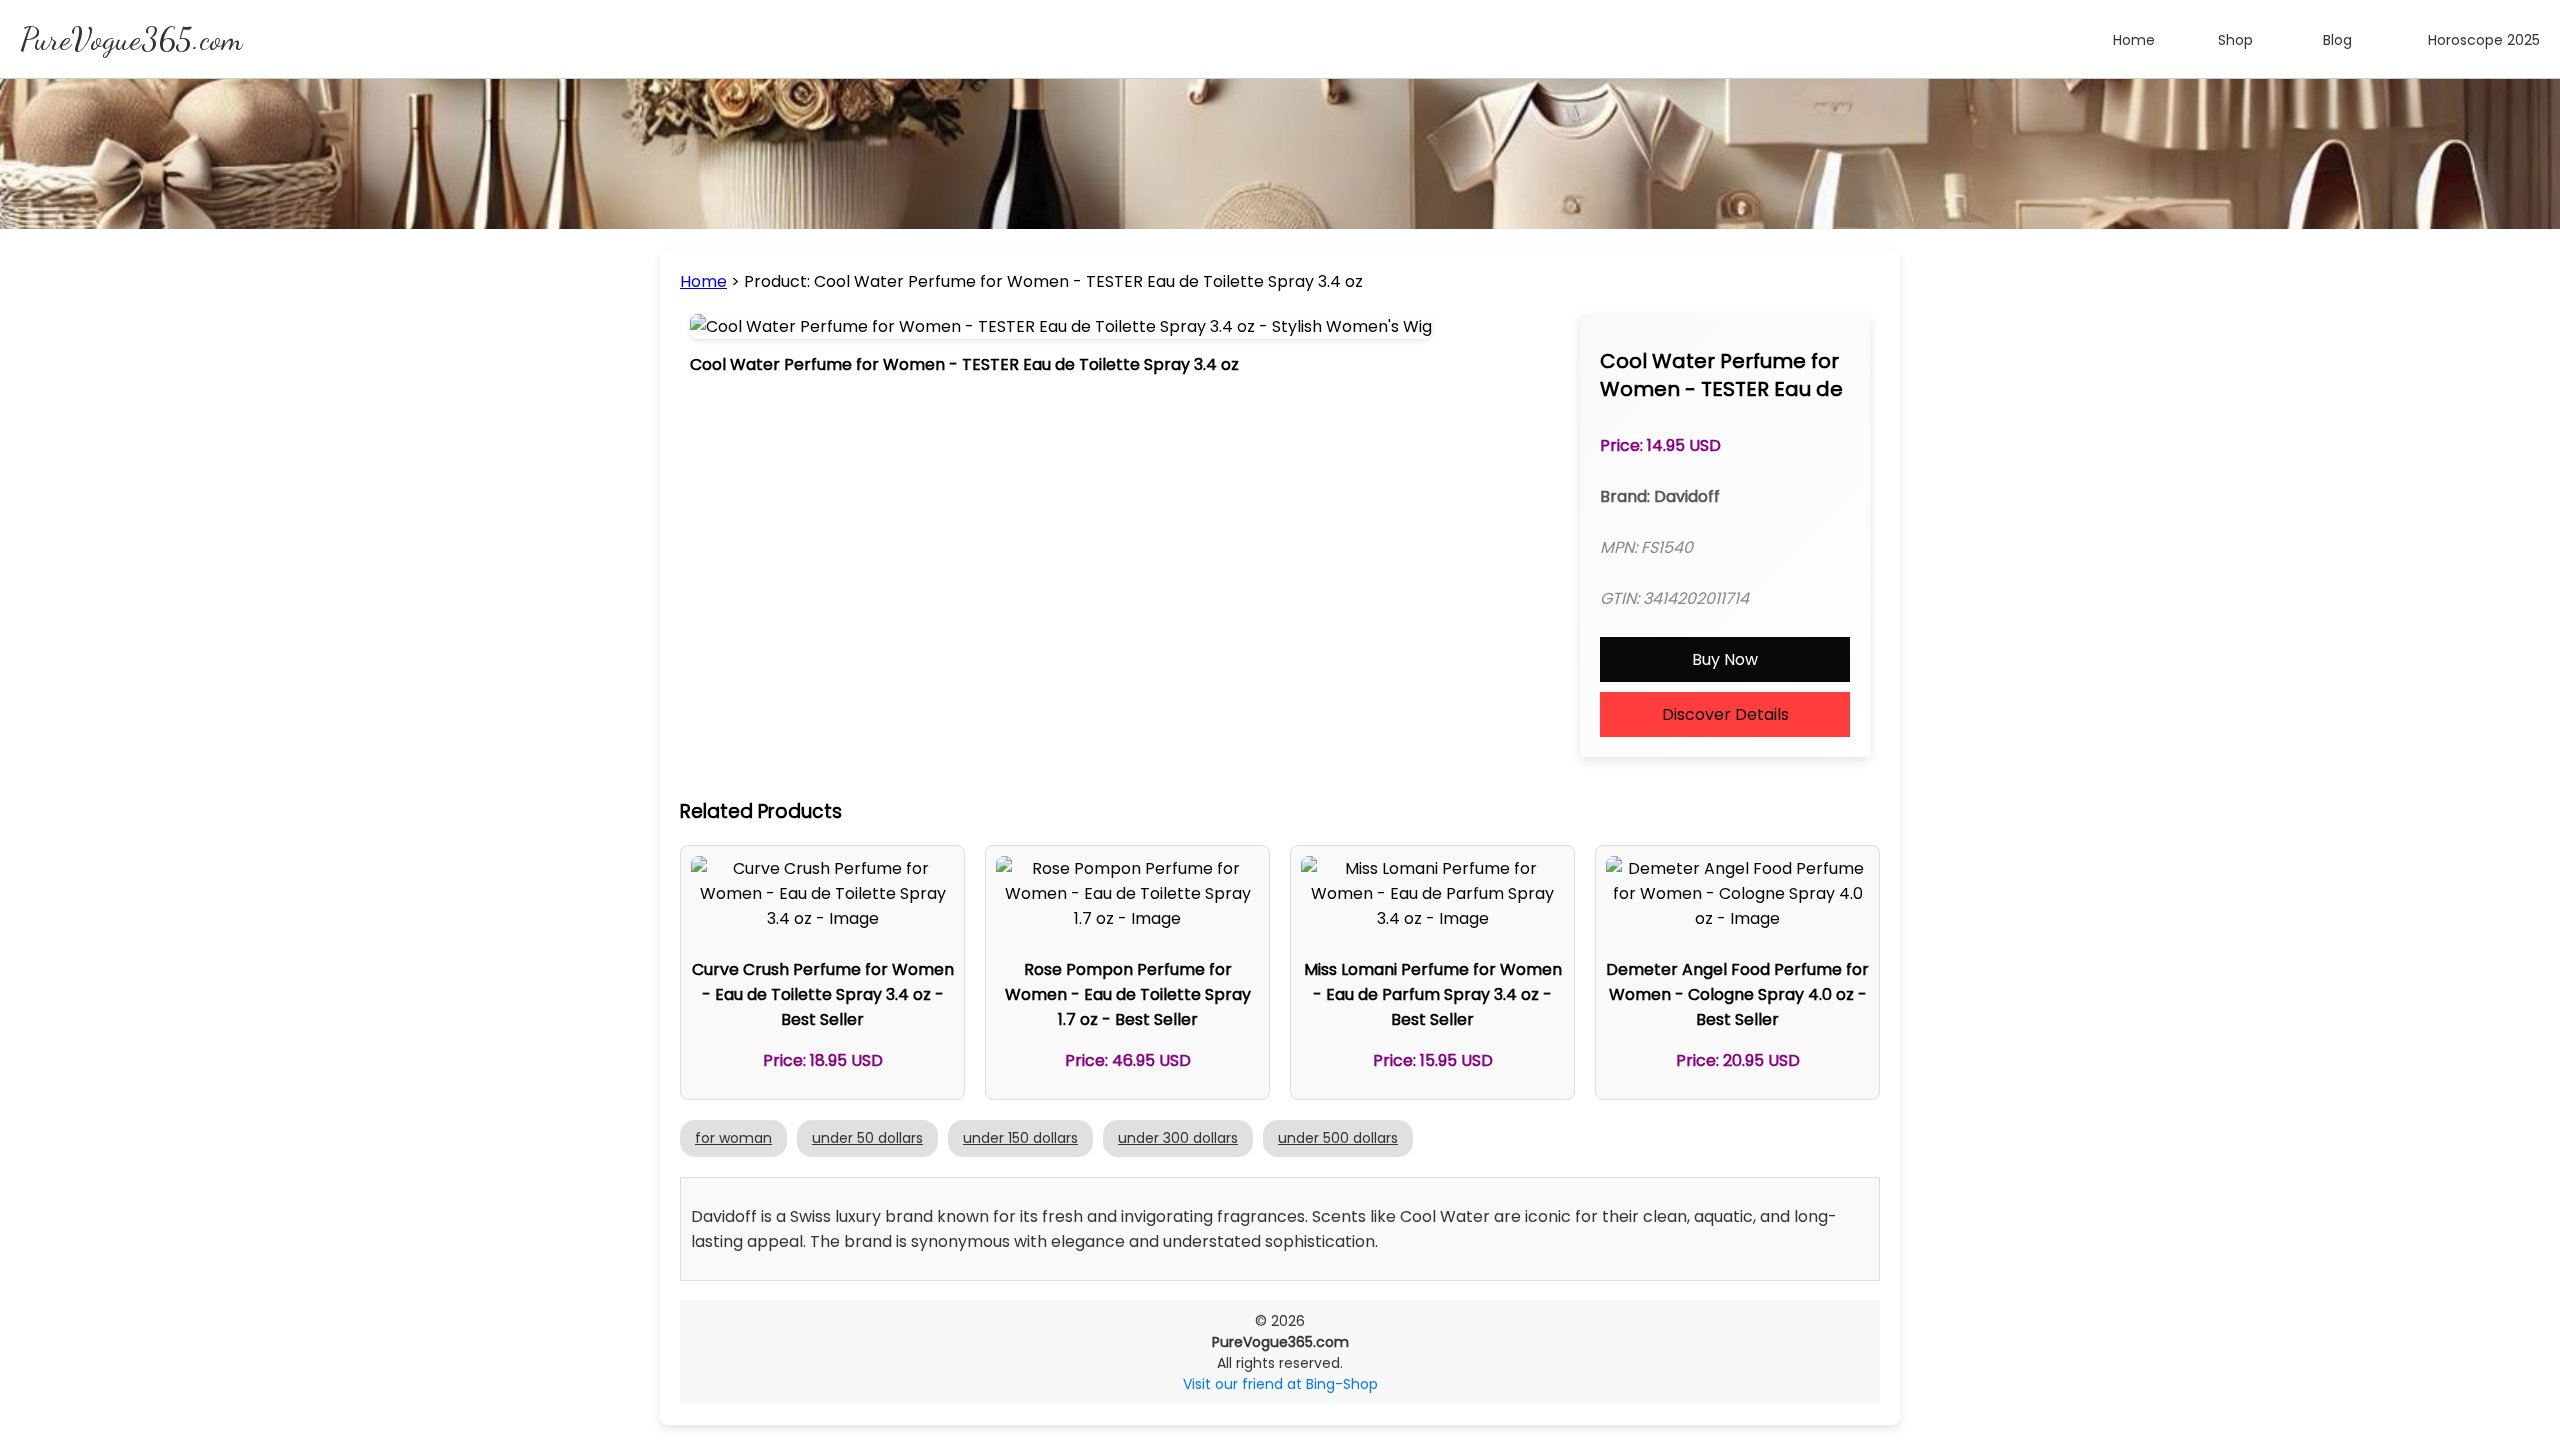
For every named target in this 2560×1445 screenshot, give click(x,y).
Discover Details (1725, 714)
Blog (2337, 40)
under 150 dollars (1020, 1138)
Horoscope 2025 (2484, 40)
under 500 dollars (1338, 1138)
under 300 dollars (1178, 1138)
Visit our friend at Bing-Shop (1280, 1384)
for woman (733, 1138)
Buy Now (1725, 659)
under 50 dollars (867, 1138)
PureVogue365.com (131, 39)
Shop (2235, 40)
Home (2134, 40)
